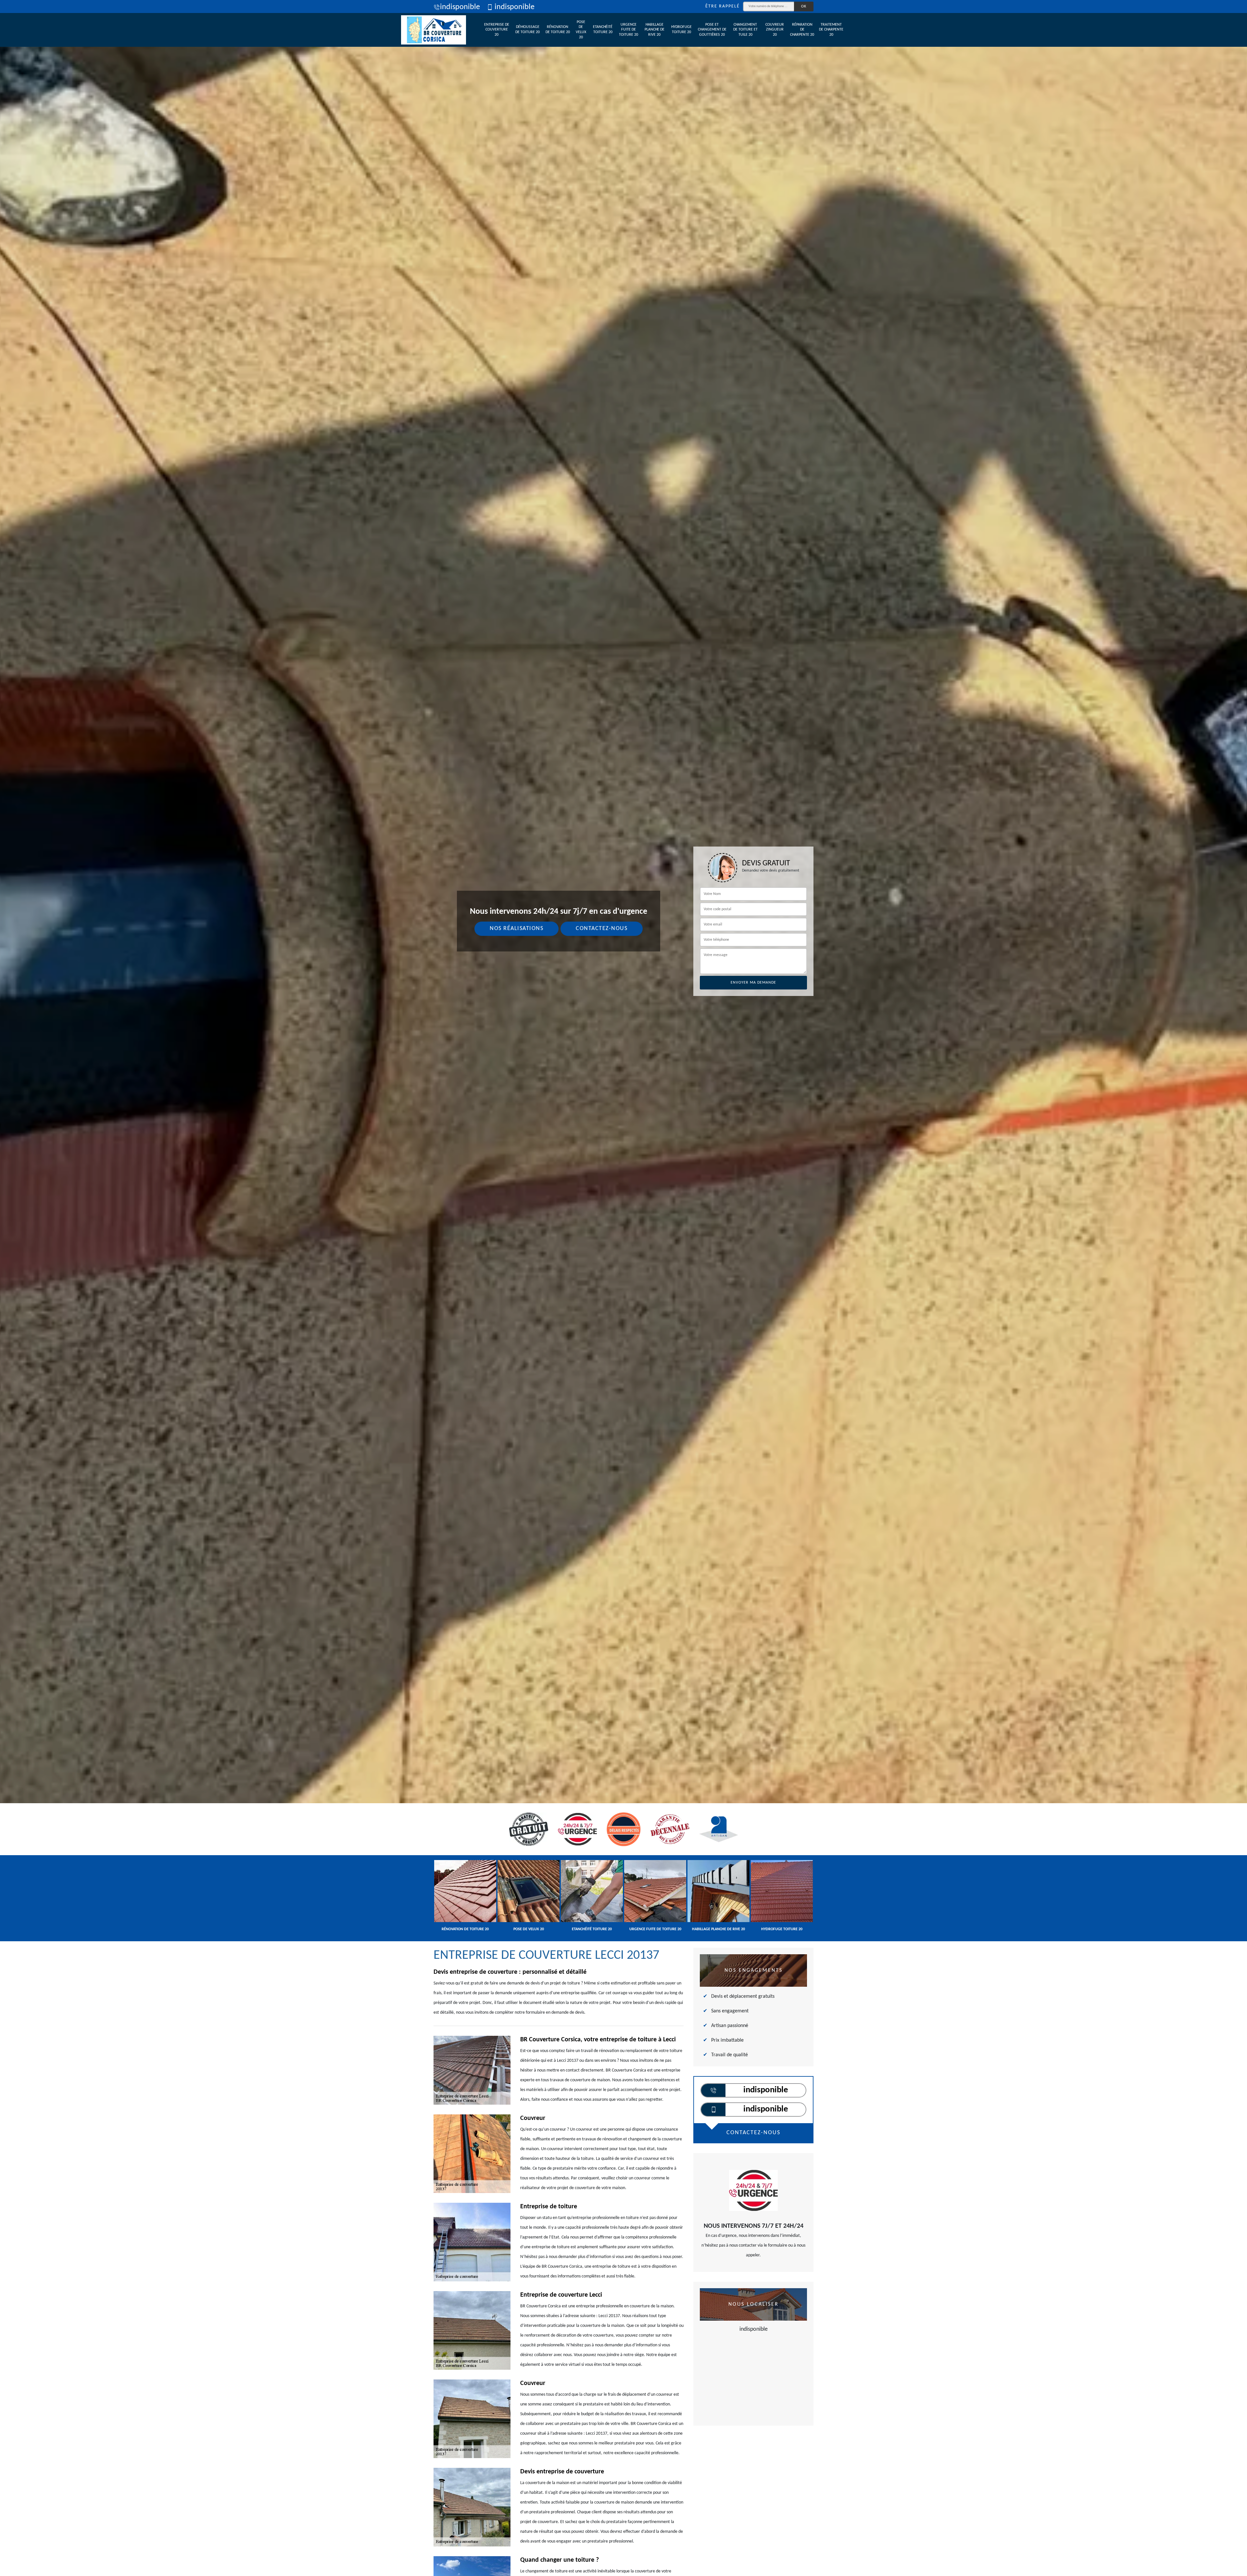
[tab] (623, 1030)
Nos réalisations (516, 929)
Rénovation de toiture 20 (558, 30)
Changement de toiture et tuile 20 (745, 30)
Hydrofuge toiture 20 (681, 30)
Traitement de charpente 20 (831, 30)
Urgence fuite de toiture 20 (629, 30)
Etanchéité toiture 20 (603, 30)
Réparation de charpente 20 (802, 30)
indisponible (460, 7)
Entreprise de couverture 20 (497, 30)
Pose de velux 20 (581, 30)
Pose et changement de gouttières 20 (712, 30)
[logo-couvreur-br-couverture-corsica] (434, 30)
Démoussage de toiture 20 (528, 30)
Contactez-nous (602, 929)
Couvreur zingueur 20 (775, 30)
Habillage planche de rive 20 (655, 30)
